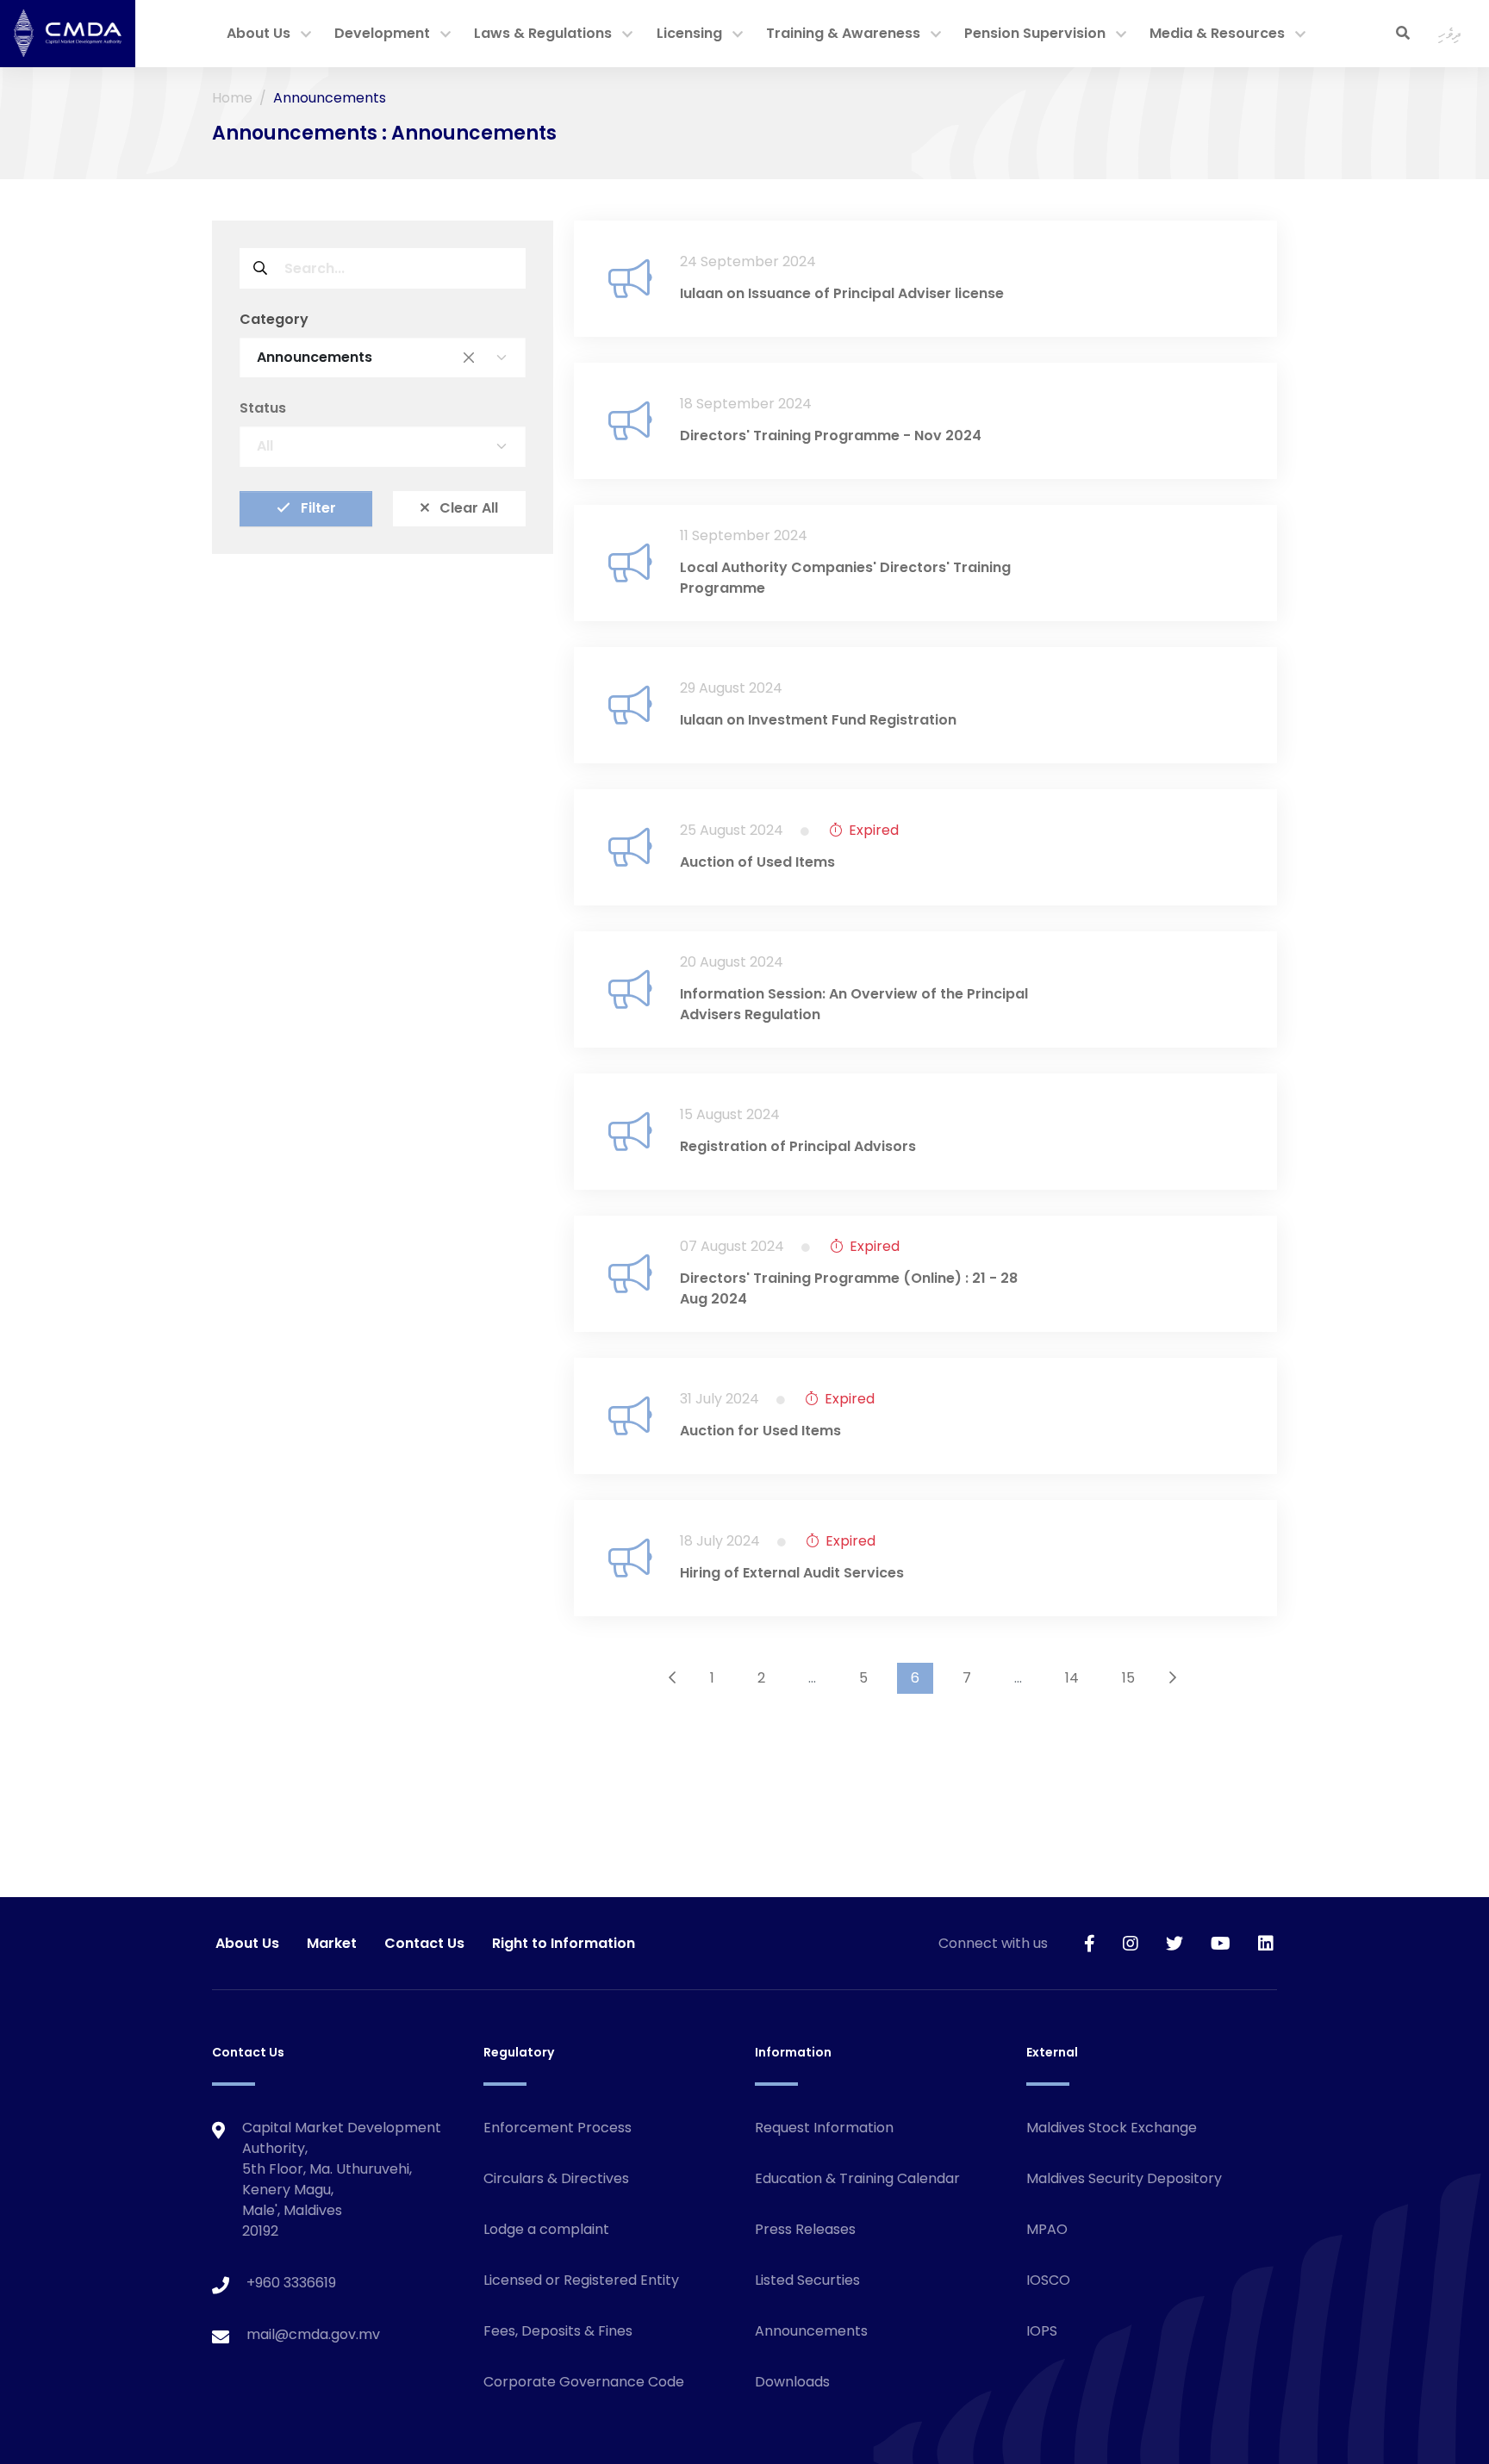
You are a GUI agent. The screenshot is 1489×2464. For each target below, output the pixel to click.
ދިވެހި (1450, 33)
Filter (317, 509)
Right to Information (564, 1943)
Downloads (792, 2382)
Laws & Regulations (543, 33)
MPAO (1047, 2229)
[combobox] (383, 357)
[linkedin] (1266, 1943)
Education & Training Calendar (857, 2178)
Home (232, 98)
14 (1072, 1678)
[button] (306, 35)
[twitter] (1174, 1943)
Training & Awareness (843, 33)
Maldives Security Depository (1124, 2178)
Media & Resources (1217, 33)
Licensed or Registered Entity (581, 2280)
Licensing (689, 33)
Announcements (811, 2331)
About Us (259, 33)
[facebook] (1090, 1943)
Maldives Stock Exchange (1112, 2128)
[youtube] (1221, 1943)
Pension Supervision (1035, 33)
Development (382, 33)
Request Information (824, 2128)
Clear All (467, 509)
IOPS (1042, 2331)
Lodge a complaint (546, 2229)
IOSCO (1048, 2280)
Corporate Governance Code (584, 2382)
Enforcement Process (558, 2128)
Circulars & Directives (556, 2178)
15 (1128, 1678)
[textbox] (365, 446)
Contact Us (424, 1943)
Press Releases (805, 2229)
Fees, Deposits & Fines (558, 2331)
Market (332, 1943)
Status (263, 409)
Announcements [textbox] (365, 358)
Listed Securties (807, 2280)
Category (274, 319)
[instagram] (1131, 1943)
